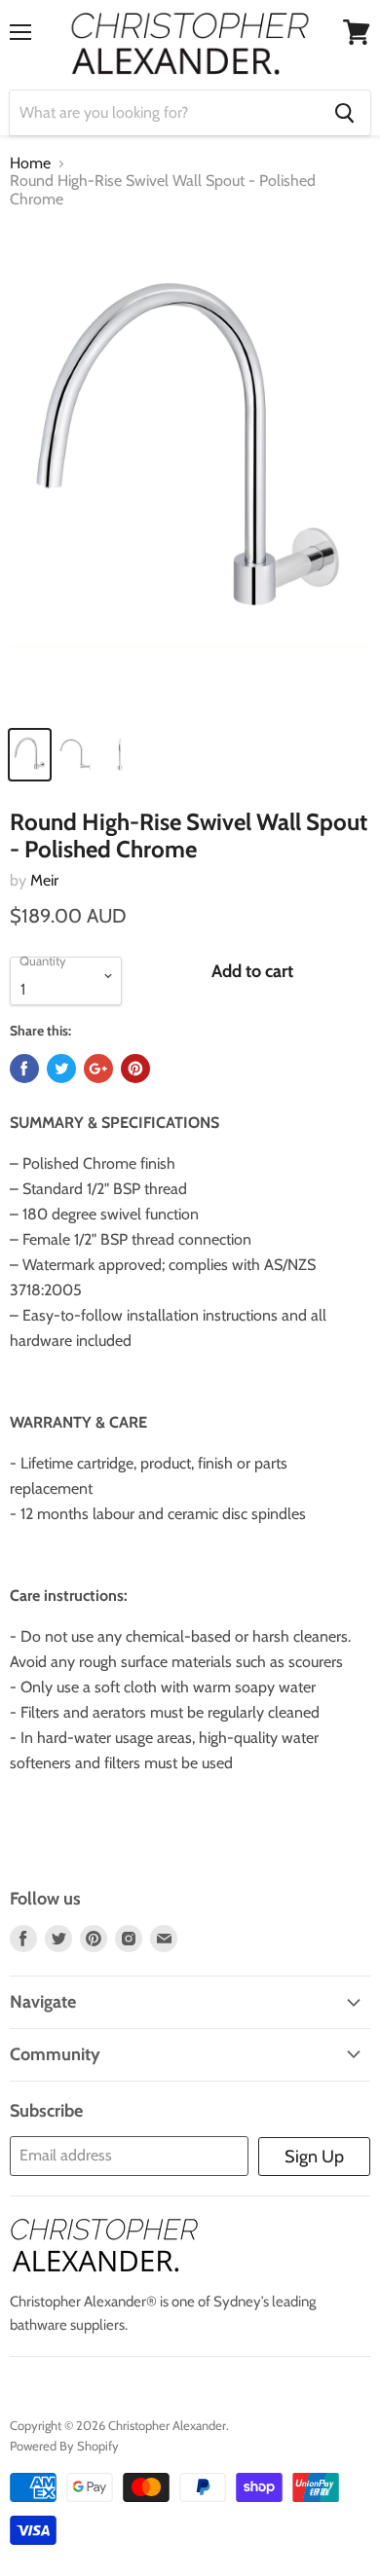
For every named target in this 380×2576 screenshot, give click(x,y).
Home (30, 163)
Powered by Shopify (64, 2446)
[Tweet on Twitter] (61, 1069)
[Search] (344, 113)
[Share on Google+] (98, 1069)
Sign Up (314, 2157)
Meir (44, 880)
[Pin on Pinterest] (135, 1069)
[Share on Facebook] (24, 1069)
